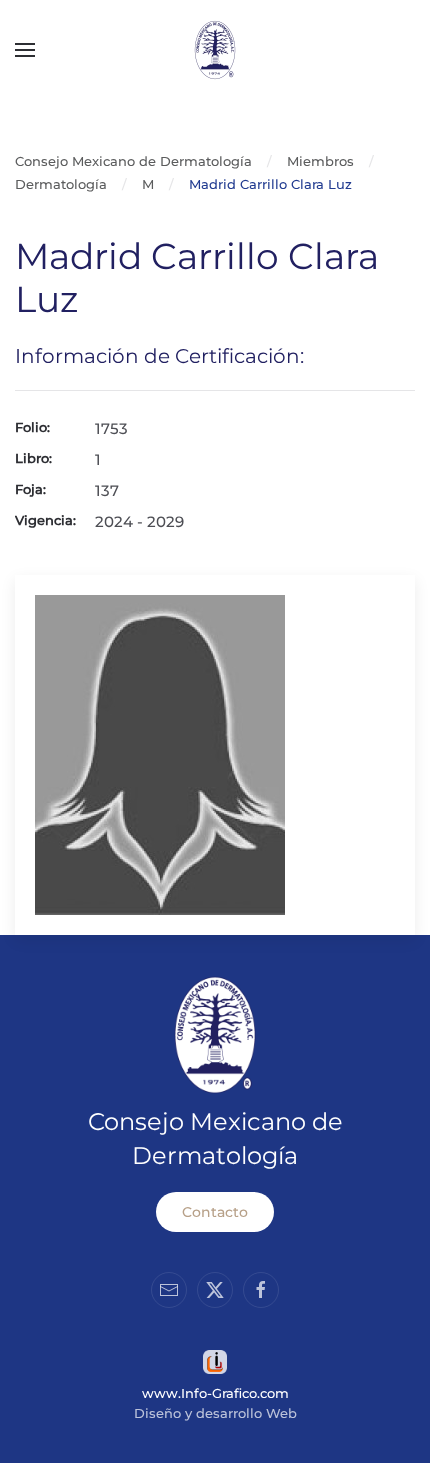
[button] (25, 50)
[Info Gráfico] (215, 1360)
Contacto (215, 1212)
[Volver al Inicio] (215, 50)
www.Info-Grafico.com (215, 1393)
